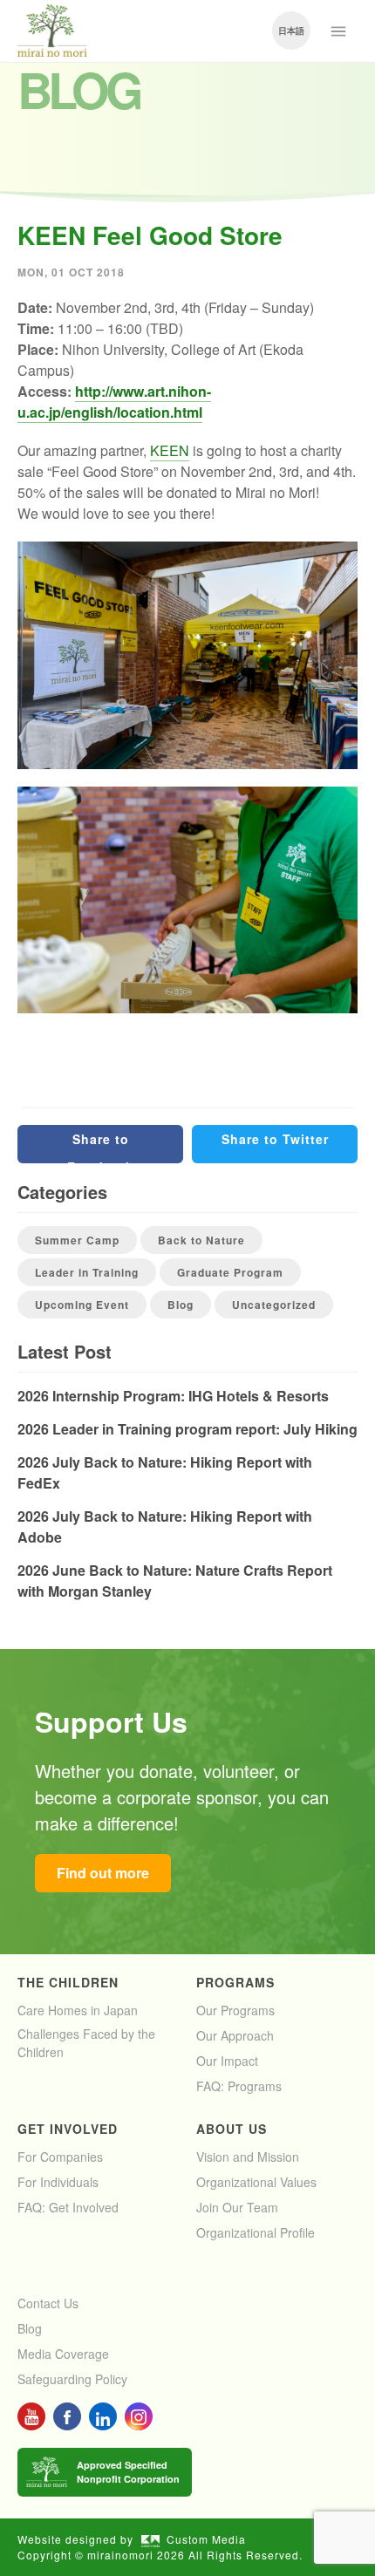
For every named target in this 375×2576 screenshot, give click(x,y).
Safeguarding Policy (72, 2379)
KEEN (170, 450)
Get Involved (68, 2129)
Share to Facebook (100, 1147)
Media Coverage (63, 2354)
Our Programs (235, 2010)
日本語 (291, 31)
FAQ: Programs (239, 2086)
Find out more (103, 1873)
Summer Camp (77, 1240)
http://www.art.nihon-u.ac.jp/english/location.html (114, 402)
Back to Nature (201, 1240)
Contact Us (48, 2303)
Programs (235, 1982)
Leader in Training (87, 1272)
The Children (68, 1982)
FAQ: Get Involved (68, 2207)
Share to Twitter (275, 1139)
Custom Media (206, 2539)
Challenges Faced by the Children (86, 2043)
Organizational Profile (256, 2232)
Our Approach (235, 2035)
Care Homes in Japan (78, 2010)
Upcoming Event (82, 1305)
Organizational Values (256, 2182)
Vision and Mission (248, 2157)
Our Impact (227, 2061)
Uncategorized (274, 1305)
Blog (181, 1305)
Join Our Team (237, 2207)
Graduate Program (230, 1272)
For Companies (60, 2157)
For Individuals (58, 2182)
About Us (232, 2129)
